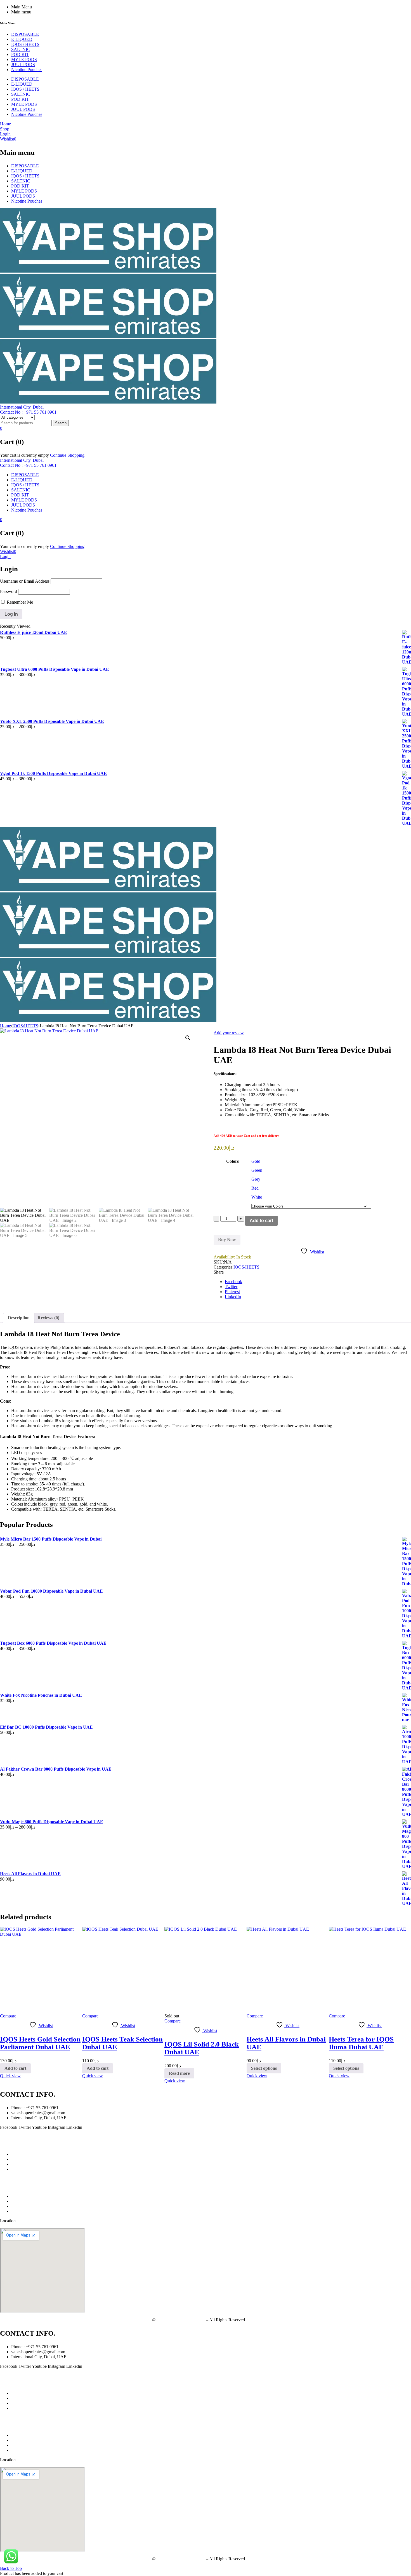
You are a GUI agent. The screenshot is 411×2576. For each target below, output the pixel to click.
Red (255, 1188)
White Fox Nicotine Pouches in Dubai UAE (41, 1695)
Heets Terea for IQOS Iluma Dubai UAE (361, 2043)
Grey (256, 1179)
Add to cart (261, 1221)
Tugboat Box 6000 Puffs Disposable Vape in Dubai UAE (53, 1643)
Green (257, 1170)
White (257, 1197)
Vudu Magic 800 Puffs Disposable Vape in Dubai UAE (52, 1822)
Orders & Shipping (28, 2211)
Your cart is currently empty (24, 455)
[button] (188, 1038)
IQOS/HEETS (25, 1026)
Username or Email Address (25, 581)
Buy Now (227, 1240)
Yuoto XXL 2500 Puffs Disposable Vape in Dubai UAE (52, 721)
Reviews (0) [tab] (48, 1318)
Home (5, 1026)
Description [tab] (19, 1318)
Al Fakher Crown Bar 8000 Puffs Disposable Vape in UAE (56, 1769)
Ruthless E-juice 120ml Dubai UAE (34, 632)
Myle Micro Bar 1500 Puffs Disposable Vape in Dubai (51, 1539)
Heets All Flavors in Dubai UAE (30, 1874)
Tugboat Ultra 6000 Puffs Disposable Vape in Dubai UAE (55, 669)
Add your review (229, 1033)
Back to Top (11, 2568)
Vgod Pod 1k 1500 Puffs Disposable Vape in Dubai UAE (53, 773)
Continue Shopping (67, 455)
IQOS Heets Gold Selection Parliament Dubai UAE (40, 2043)
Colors (232, 1161)
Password (9, 591)
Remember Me (19, 602)
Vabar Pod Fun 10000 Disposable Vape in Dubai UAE (51, 1591)
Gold (256, 1161)
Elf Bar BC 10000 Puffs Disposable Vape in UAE (46, 1727)
